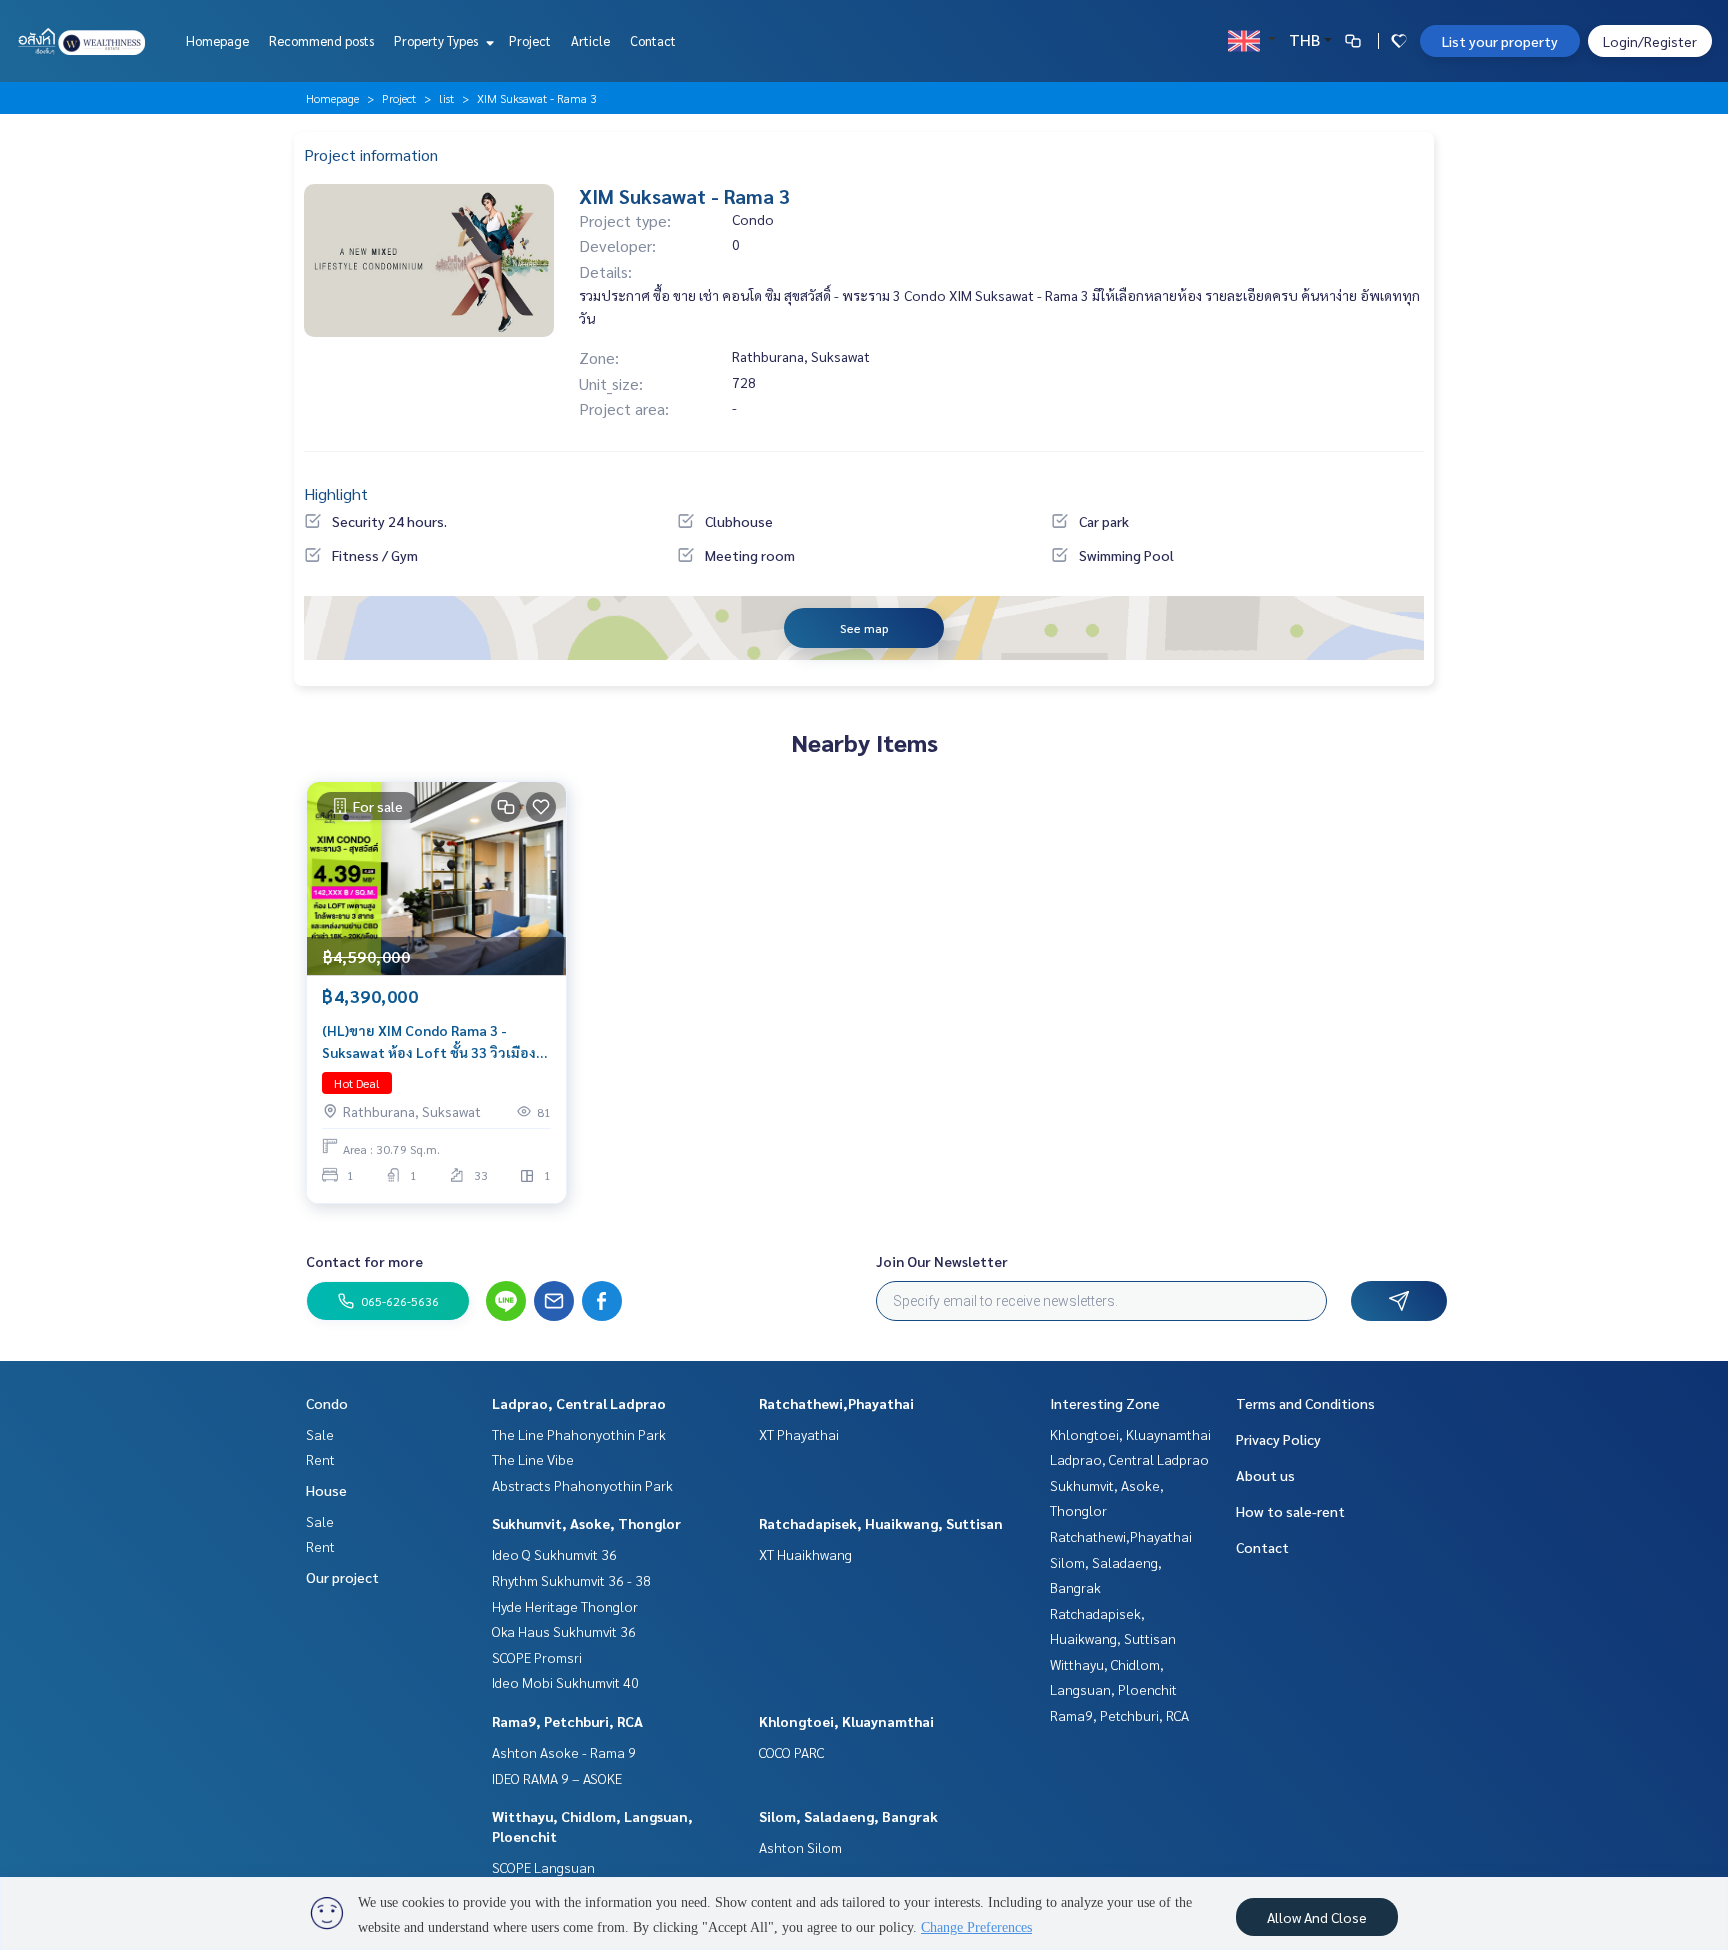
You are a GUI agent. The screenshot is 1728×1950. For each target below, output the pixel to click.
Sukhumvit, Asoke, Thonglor (586, 1523)
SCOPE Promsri (537, 1657)
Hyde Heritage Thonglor (565, 1606)
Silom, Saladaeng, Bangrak (848, 1816)
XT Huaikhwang (805, 1554)
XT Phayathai (799, 1434)
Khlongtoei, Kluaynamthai (846, 1721)
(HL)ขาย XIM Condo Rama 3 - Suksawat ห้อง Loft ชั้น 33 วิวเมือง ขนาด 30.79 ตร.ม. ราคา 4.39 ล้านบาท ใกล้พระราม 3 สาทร (429, 1042)
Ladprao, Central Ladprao (579, 1403)
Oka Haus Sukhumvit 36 (564, 1631)
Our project (342, 1577)
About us (1265, 1475)
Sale (320, 1434)
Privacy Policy (1278, 1439)
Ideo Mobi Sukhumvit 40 (565, 1682)
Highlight (336, 493)
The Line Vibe (533, 1459)
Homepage (217, 40)
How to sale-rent (1290, 1511)
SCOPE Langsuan (543, 1867)
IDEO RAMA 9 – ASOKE (557, 1778)
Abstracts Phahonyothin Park (582, 1485)
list (446, 98)
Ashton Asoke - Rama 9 (564, 1752)
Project (530, 40)
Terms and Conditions (1305, 1403)
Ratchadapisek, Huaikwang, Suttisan (881, 1523)
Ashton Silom (800, 1847)
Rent (320, 1459)
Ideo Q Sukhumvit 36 (554, 1554)
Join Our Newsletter (942, 1261)
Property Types (437, 40)
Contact (653, 40)
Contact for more (364, 1261)
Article (590, 40)
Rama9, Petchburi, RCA (567, 1721)
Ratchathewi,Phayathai (836, 1403)
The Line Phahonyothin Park (579, 1434)
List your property (1500, 41)
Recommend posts (321, 40)
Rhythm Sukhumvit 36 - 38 (571, 1580)
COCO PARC (791, 1752)
